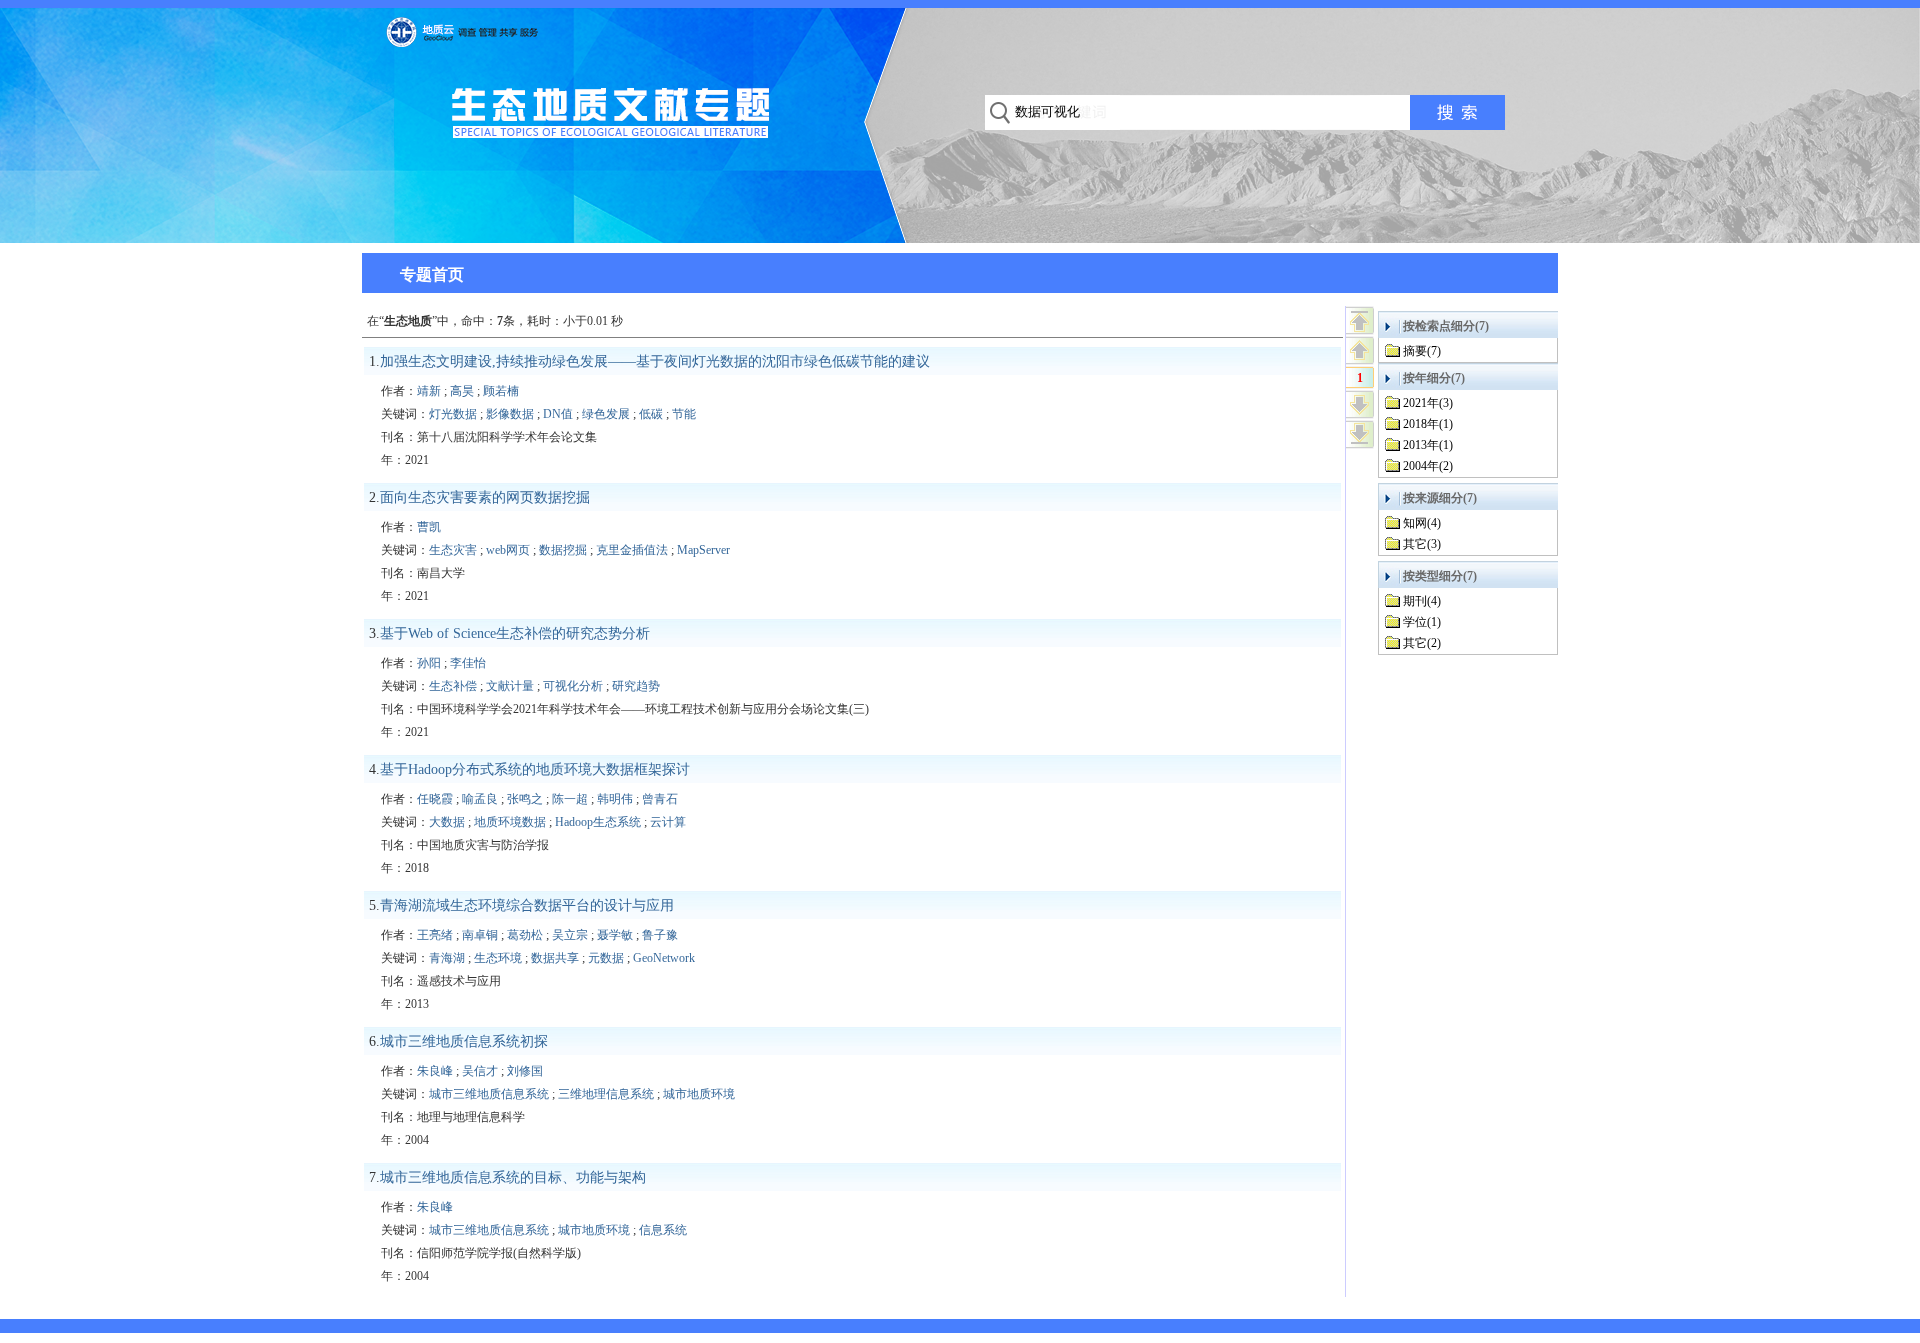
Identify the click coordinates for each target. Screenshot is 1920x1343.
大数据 (447, 822)
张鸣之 (525, 799)
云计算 (668, 822)
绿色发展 (606, 414)
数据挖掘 (563, 550)
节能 (684, 414)
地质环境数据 (510, 822)
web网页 (508, 550)
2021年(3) (1428, 403)
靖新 (429, 391)
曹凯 (429, 527)
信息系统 (663, 1230)
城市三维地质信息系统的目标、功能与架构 (513, 1177)
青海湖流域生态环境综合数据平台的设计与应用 (527, 905)
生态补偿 (453, 686)
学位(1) (1422, 622)
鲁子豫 (660, 935)
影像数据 (510, 414)
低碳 (651, 414)
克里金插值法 (632, 550)
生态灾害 (453, 550)
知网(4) (1422, 523)
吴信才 (480, 1071)
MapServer (703, 550)
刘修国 (525, 1071)
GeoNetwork (664, 958)
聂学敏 (615, 935)
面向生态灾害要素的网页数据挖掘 (485, 497)
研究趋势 (636, 686)
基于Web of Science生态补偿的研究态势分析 (515, 633)
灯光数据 (453, 414)
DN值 (558, 414)
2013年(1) (1428, 445)
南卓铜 (480, 935)
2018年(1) (1428, 424)
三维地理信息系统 (606, 1094)
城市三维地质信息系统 (489, 1094)
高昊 (462, 391)
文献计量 (510, 686)
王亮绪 (435, 935)
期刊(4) (1422, 601)
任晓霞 (435, 799)
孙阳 (429, 663)
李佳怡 (468, 663)
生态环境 (498, 958)
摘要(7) (1422, 351)
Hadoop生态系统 (598, 822)
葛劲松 (525, 935)
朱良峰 (435, 1071)
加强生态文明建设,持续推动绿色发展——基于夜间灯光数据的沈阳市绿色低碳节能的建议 (655, 361)
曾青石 (660, 799)
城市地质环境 (699, 1094)
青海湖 (447, 958)
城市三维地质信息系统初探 (464, 1041)
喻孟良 (480, 799)
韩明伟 (615, 799)
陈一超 (570, 799)
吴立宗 (570, 935)
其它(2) (1422, 643)
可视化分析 (573, 686)
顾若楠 (501, 391)
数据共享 (555, 958)
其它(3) (1422, 544)
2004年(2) (1428, 466)
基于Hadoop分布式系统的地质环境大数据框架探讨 (535, 769)
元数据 (606, 958)
